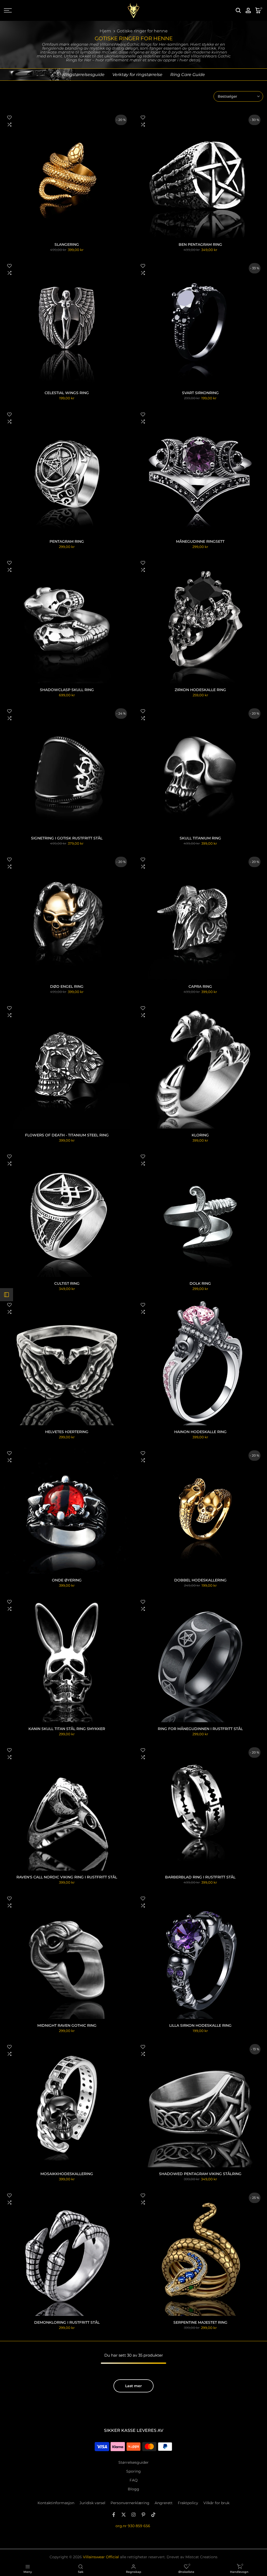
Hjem (105, 31)
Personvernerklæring (130, 2503)
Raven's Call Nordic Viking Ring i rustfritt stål (67, 1877)
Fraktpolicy (188, 2503)
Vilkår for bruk (216, 2503)
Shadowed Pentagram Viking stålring (200, 2174)
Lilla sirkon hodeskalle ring (200, 2025)
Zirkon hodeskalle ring (200, 690)
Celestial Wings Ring (67, 393)
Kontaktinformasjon (56, 2503)
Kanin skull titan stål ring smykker (67, 1729)
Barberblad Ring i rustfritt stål (200, 1877)
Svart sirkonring (200, 393)
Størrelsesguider (133, 2462)
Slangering (67, 244)
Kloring (200, 1135)
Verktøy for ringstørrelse (137, 75)
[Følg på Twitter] (124, 2515)
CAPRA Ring (200, 986)
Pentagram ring (67, 541)
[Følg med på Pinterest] (143, 2515)
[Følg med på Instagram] (133, 2515)
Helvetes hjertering (67, 1432)
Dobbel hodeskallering (200, 1580)
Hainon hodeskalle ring (200, 1432)
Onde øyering (67, 1580)
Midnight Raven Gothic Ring (67, 2025)
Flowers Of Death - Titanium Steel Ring (67, 1135)
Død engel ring (67, 986)
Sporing (133, 2471)
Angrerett (164, 2503)
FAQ (134, 2480)
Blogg (133, 2489)
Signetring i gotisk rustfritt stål (67, 838)
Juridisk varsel (92, 2503)
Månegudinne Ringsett (200, 541)
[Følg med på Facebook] (114, 2515)
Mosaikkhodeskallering (67, 2174)
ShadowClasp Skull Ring (67, 690)
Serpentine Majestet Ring (200, 2322)
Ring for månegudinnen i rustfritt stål (200, 1729)
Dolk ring (200, 1283)
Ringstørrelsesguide (83, 75)
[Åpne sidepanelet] (7, 1295)
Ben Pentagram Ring (200, 244)
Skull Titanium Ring (200, 838)
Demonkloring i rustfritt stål (67, 2322)
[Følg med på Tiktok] (153, 2515)
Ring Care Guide (188, 75)
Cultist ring (67, 1283)
